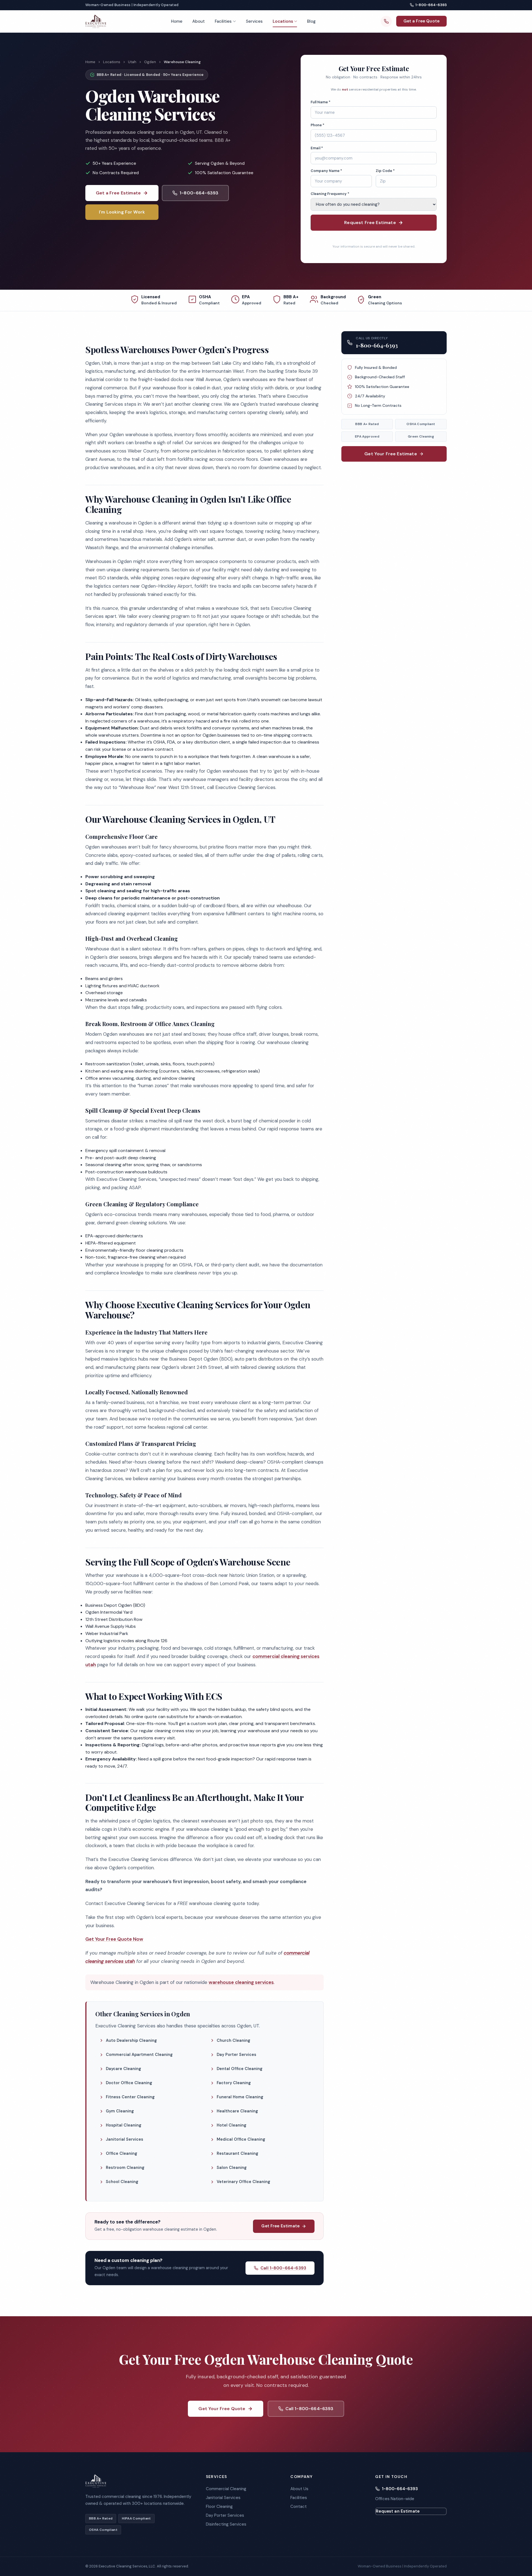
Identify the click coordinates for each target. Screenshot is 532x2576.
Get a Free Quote (421, 21)
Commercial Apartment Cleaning (139, 2055)
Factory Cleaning (234, 2083)
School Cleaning (122, 2182)
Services (254, 21)
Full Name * (321, 102)
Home (177, 21)
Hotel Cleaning (232, 2125)
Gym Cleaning (120, 2111)
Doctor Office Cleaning (129, 2083)
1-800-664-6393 (431, 5)
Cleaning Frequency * (330, 194)
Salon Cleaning (232, 2168)
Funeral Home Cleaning (240, 2097)
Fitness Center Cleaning (130, 2097)
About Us (299, 2489)
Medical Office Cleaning (241, 2139)
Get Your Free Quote (222, 2409)
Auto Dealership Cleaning (131, 2040)
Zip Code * (385, 171)
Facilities (223, 21)
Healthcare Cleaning (237, 2111)
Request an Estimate (398, 2511)
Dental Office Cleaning (240, 2069)
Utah (132, 62)
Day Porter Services (236, 2055)
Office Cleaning (122, 2153)
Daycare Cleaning (123, 2069)
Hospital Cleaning (124, 2125)
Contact (299, 2506)
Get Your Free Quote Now (114, 1939)
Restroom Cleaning (125, 2168)
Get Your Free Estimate (391, 454)
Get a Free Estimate (118, 193)
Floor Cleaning (219, 2506)
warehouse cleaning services (241, 1982)
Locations (283, 21)
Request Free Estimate (370, 223)
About (199, 21)
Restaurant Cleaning (237, 2153)
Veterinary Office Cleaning (243, 2182)
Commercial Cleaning (226, 2489)
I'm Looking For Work (122, 212)
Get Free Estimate (280, 2226)
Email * (317, 148)
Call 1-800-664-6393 (283, 2268)
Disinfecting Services (226, 2524)
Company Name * (326, 171)
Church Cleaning (233, 2040)
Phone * (318, 125)
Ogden (150, 62)
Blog (311, 21)
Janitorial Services (125, 2139)
